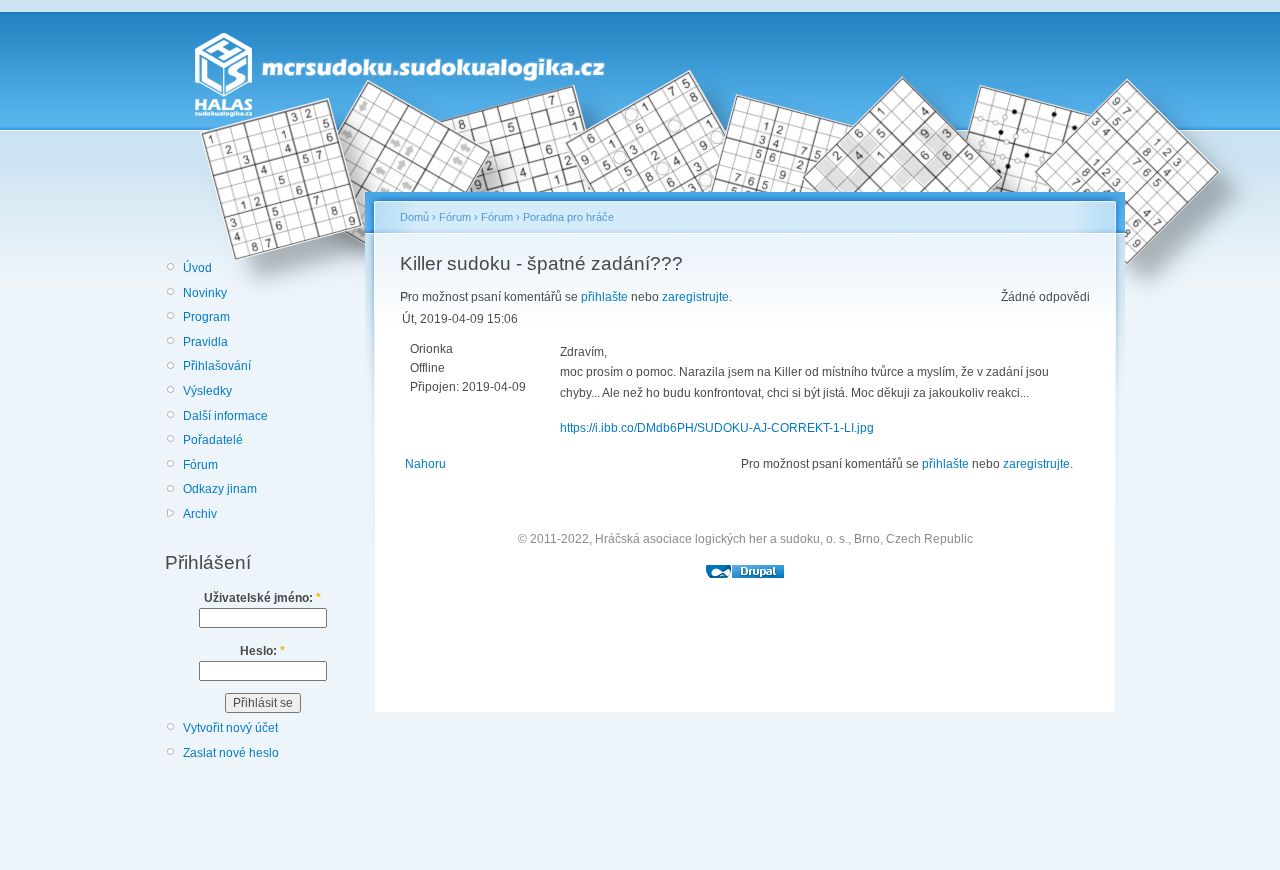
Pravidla (205, 342)
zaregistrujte (695, 297)
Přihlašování (217, 366)
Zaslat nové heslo (231, 753)
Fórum (200, 465)
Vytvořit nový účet (230, 728)
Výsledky (207, 391)
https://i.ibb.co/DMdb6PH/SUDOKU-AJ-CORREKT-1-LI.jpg (717, 428)
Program (206, 317)
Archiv (200, 514)
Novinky (205, 293)
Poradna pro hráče (568, 217)
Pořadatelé (213, 440)
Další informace (225, 416)
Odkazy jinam (220, 489)
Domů (414, 217)
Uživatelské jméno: (262, 598)
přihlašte (604, 297)
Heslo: (262, 651)
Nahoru (425, 464)
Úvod (197, 268)
